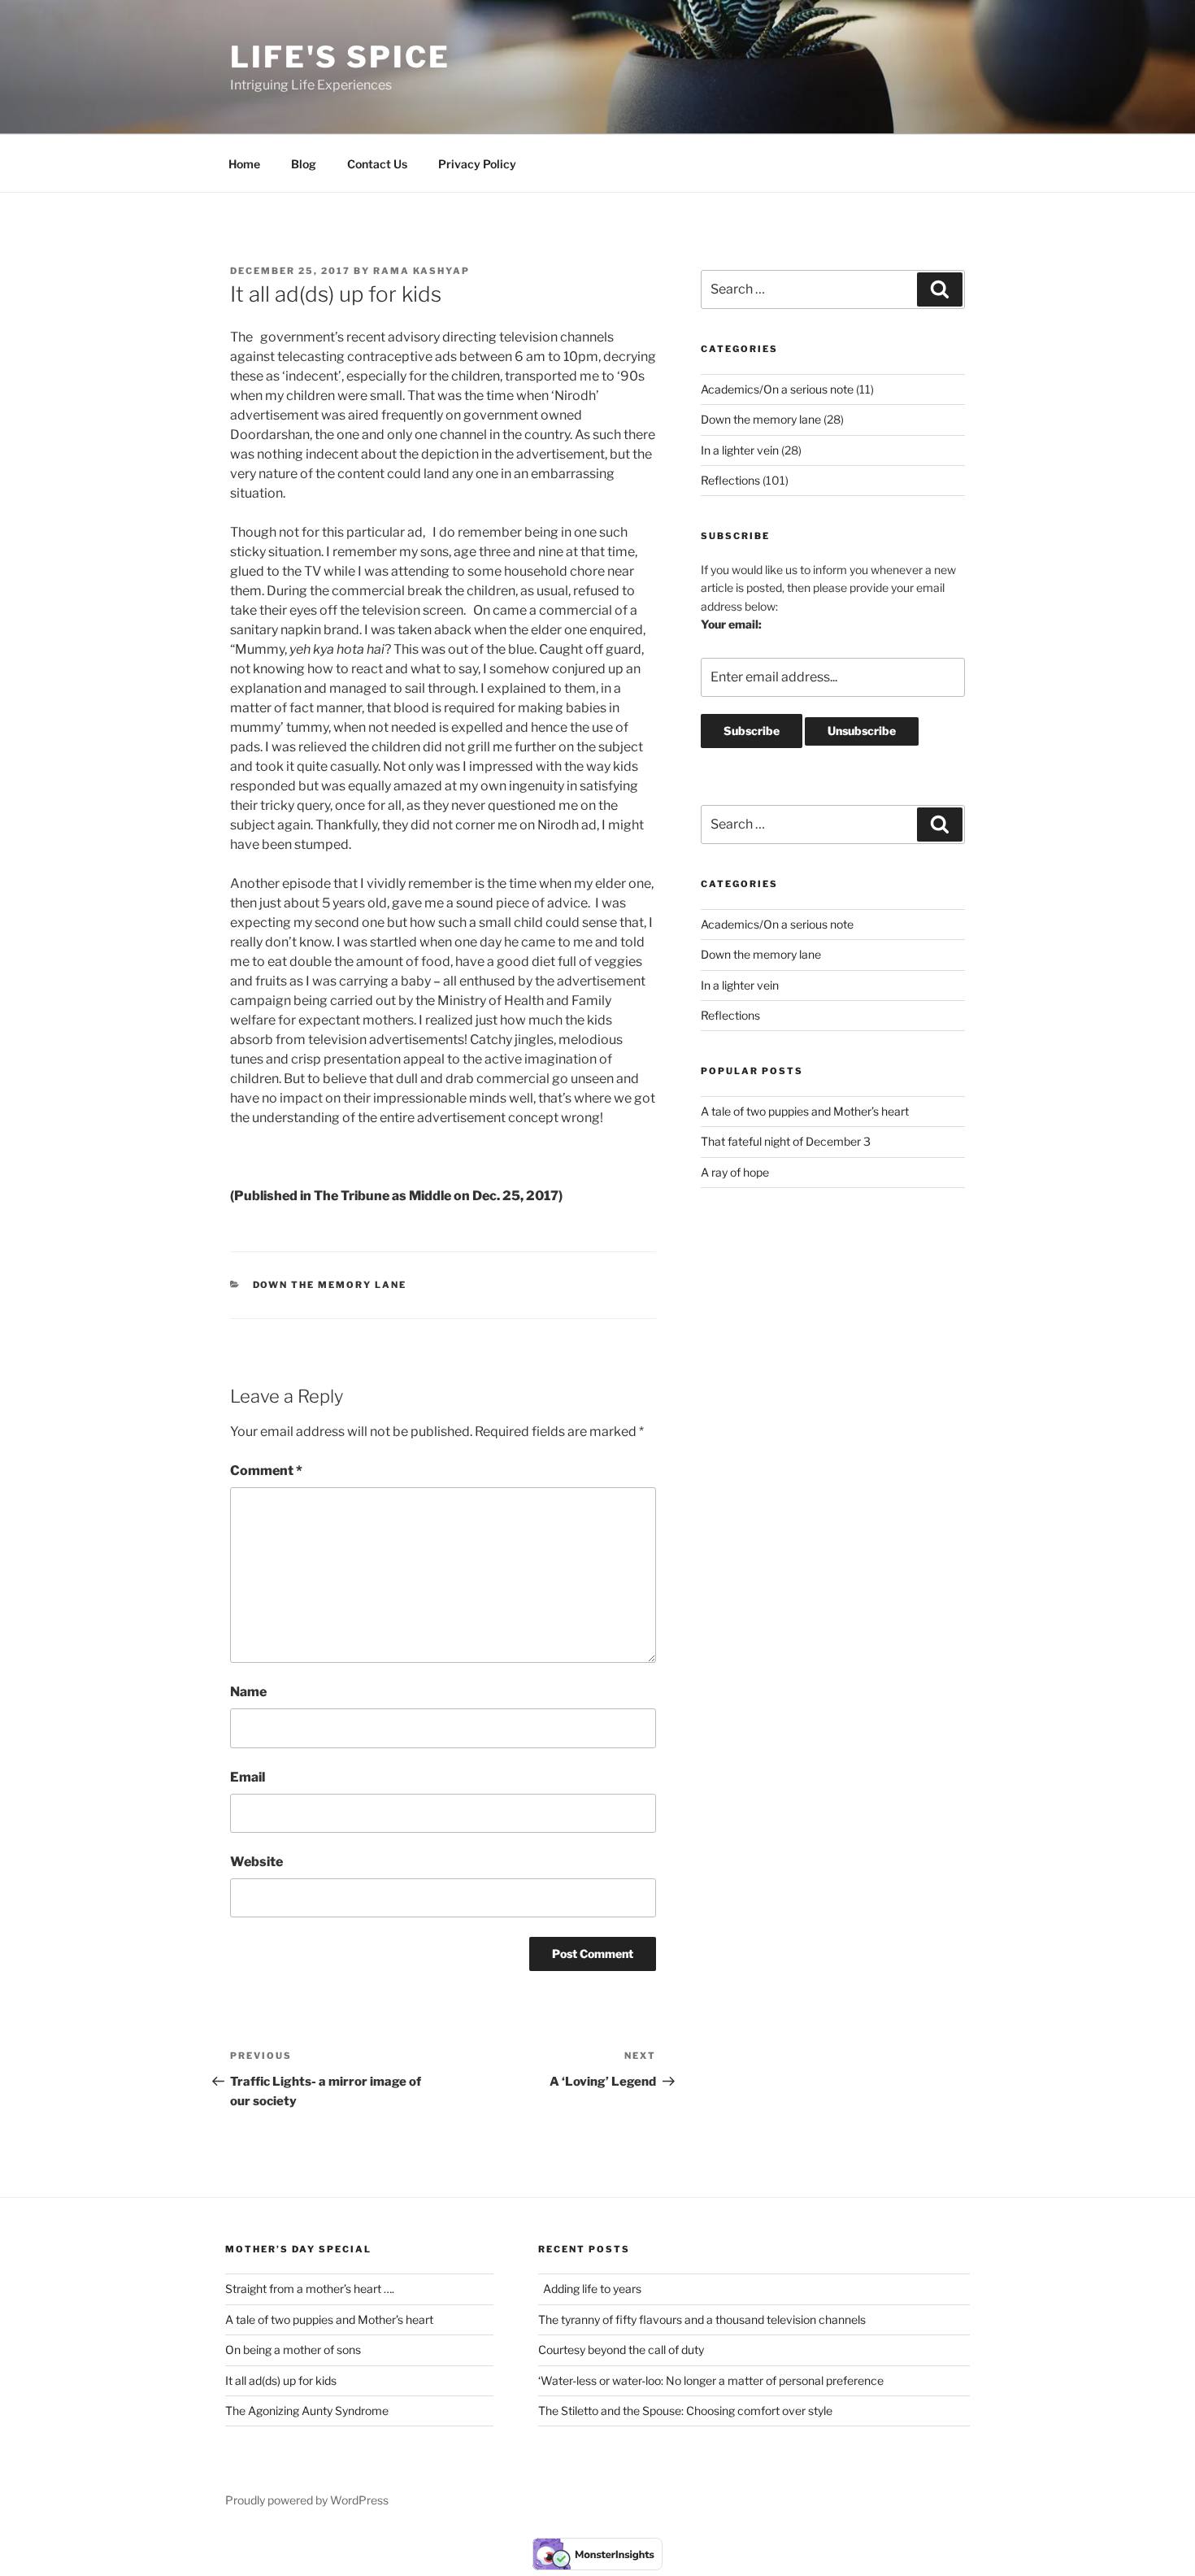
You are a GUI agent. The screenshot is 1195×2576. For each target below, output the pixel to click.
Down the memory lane (330, 1285)
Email (248, 1777)
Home (244, 164)
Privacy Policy (477, 164)
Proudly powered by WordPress (307, 2500)
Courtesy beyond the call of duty (621, 2350)
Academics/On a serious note (777, 389)
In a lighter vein (740, 450)
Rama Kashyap (422, 271)
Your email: (731, 624)
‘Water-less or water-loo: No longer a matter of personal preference (711, 2380)
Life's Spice (340, 57)
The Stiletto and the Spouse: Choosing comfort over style (685, 2411)
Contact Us (377, 164)
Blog (304, 164)
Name (248, 1692)
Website (256, 1862)
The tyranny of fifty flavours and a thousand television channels (704, 2319)
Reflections (730, 480)
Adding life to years (590, 2289)
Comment (266, 1471)
